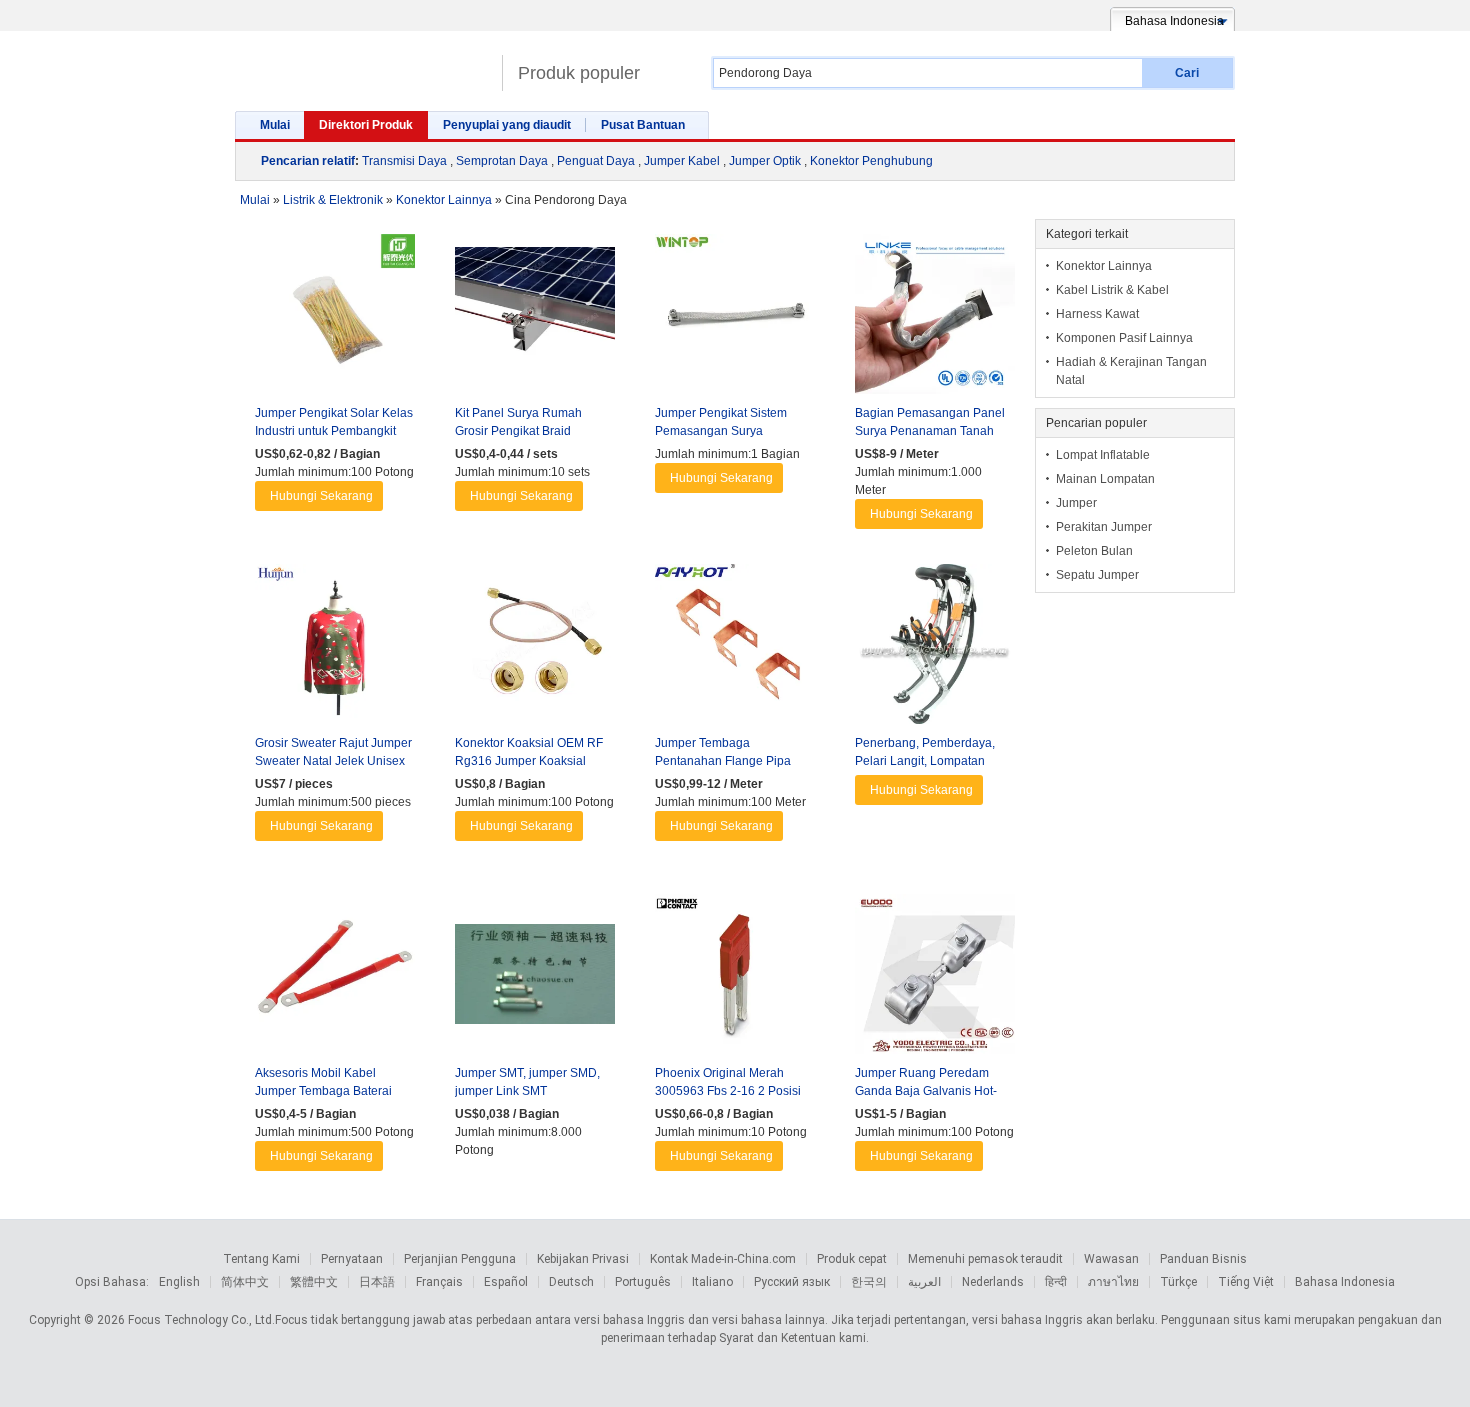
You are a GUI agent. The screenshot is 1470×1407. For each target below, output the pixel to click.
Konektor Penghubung (871, 161)
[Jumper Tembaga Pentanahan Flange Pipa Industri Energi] (735, 649)
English (179, 1282)
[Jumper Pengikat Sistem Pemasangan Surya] (735, 319)
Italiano (712, 1282)
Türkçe (1178, 1282)
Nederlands (993, 1282)
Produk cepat (852, 1259)
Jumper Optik (765, 161)
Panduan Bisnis (1203, 1259)
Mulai (275, 125)
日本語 (377, 1282)
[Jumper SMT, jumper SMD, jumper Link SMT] (535, 979)
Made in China (363, 64)
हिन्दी (1056, 1282)
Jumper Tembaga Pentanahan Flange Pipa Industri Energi (723, 761)
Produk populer (579, 73)
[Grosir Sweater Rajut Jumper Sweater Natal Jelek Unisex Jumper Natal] (335, 649)
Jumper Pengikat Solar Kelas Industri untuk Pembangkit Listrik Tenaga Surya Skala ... (334, 431)
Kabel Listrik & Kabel (1112, 290)
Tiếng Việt (1246, 1282)
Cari (1187, 73)
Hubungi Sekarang (321, 496)
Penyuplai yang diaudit (507, 125)
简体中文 (245, 1282)
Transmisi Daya (404, 161)
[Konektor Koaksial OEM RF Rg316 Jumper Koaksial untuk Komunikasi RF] (535, 649)
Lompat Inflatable (1103, 455)
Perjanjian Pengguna (460, 1259)
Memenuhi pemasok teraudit (985, 1259)
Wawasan (1111, 1259)
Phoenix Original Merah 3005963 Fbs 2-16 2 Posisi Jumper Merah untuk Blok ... (730, 1091)
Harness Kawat (1097, 314)
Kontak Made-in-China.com (723, 1259)
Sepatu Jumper (1097, 575)
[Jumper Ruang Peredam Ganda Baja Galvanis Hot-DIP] (935, 979)
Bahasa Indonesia (1345, 1282)
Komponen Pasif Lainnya (1124, 338)
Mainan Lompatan (1105, 479)
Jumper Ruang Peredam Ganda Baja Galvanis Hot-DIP (926, 1091)
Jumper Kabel (682, 161)
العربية (924, 1282)
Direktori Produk (366, 125)
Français (439, 1282)
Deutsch (571, 1282)
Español (506, 1282)
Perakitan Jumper (1104, 527)
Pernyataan (352, 1259)
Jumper (1076, 503)
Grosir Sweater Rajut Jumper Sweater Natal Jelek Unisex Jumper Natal (333, 761)
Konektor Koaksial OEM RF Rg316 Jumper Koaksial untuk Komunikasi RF (529, 761)
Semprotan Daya (502, 161)
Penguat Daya (596, 161)
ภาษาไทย (1113, 1282)
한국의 (869, 1282)
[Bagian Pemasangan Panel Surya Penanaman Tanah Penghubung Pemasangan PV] (935, 319)
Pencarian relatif (308, 161)
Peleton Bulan (1094, 551)
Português (643, 1282)
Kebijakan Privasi (583, 1259)
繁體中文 (314, 1282)
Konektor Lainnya (1104, 266)
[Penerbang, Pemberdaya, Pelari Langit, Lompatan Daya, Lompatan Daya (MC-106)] (935, 649)
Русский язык (792, 1282)
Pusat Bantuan (643, 125)
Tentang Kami (261, 1259)
